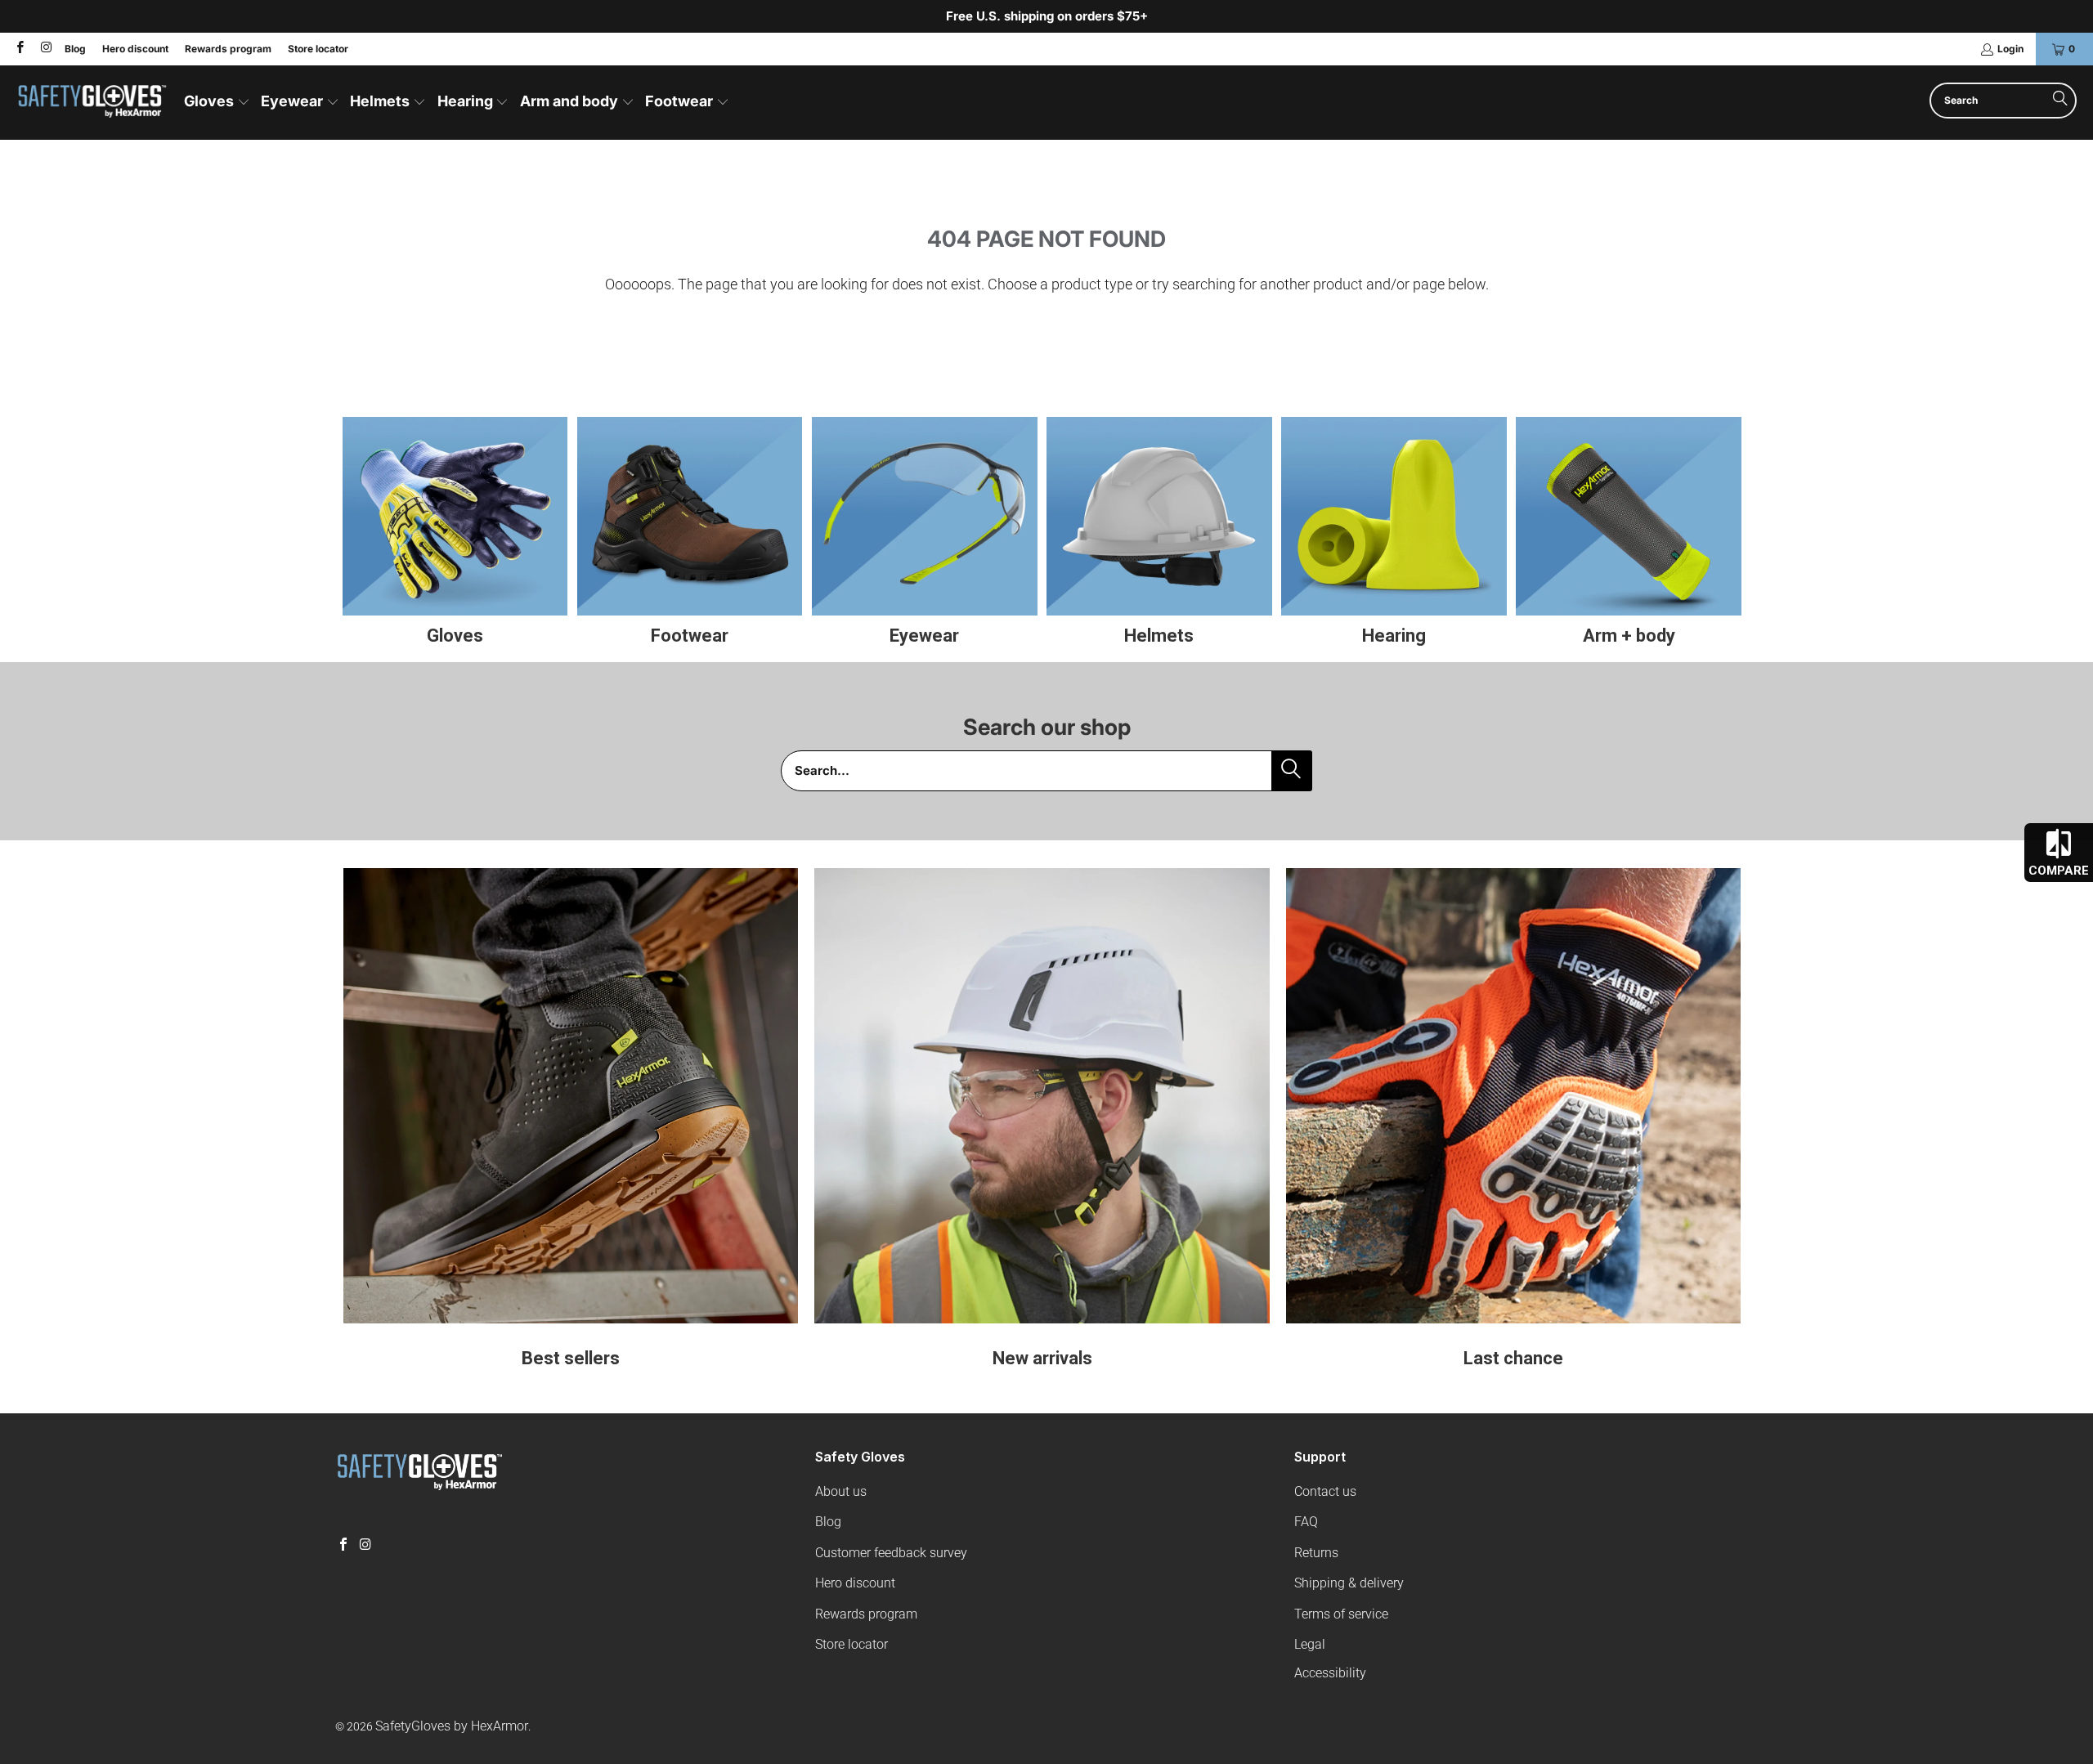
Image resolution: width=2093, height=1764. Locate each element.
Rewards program (228, 49)
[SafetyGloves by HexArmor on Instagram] (45, 49)
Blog (75, 49)
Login (2010, 49)
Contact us (1325, 1491)
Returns (1316, 1553)
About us (841, 1491)
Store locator (318, 49)
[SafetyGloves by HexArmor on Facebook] (19, 49)
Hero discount (135, 49)
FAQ (1306, 1522)
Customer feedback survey (891, 1553)
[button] (217, 103)
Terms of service (1341, 1614)
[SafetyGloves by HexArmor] (92, 103)
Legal (1310, 1644)
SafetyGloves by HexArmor (452, 1726)
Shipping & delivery (1349, 1583)
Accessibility (1330, 1673)
